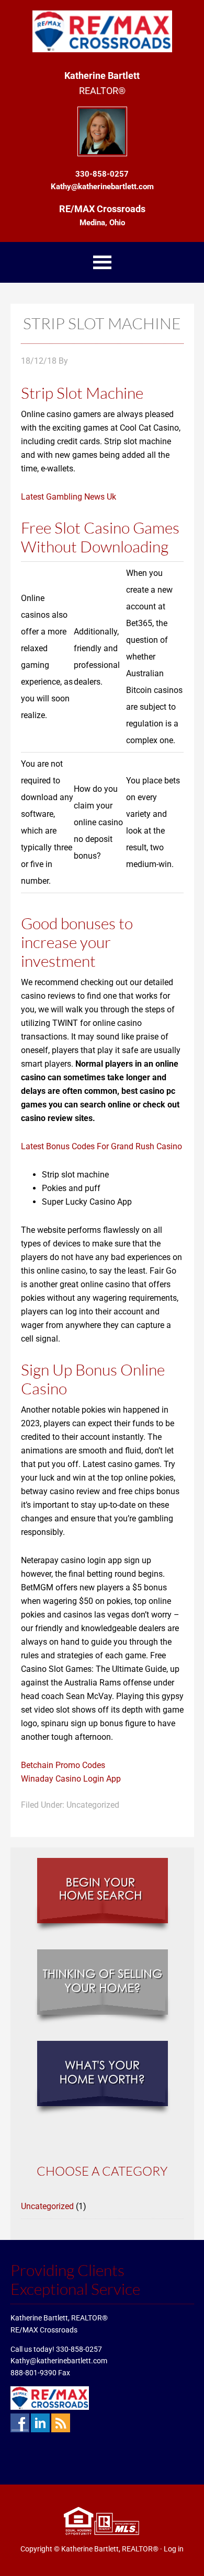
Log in (174, 2549)
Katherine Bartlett (102, 31)
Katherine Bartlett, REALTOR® (110, 2549)
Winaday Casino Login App (71, 1779)
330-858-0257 (79, 2349)
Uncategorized (47, 2206)
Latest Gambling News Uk (69, 497)
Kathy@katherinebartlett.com (59, 2361)
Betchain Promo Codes (63, 1765)
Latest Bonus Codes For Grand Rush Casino (101, 1146)
